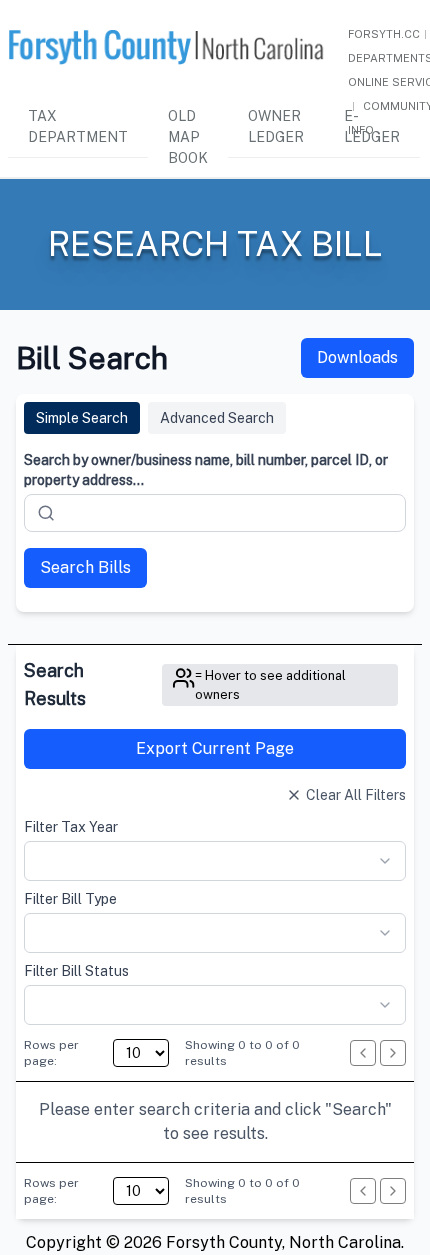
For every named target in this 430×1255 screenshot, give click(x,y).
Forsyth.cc (384, 34)
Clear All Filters (356, 795)
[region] (215, 1122)
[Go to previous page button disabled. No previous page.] (363, 1053)
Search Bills (85, 567)
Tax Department (78, 126)
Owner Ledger (276, 126)
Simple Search (82, 418)
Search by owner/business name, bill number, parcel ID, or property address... (206, 470)
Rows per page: (51, 1053)
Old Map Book (188, 137)
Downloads (357, 357)
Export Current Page (215, 748)
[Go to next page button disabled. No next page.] (393, 1053)
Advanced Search (217, 418)
